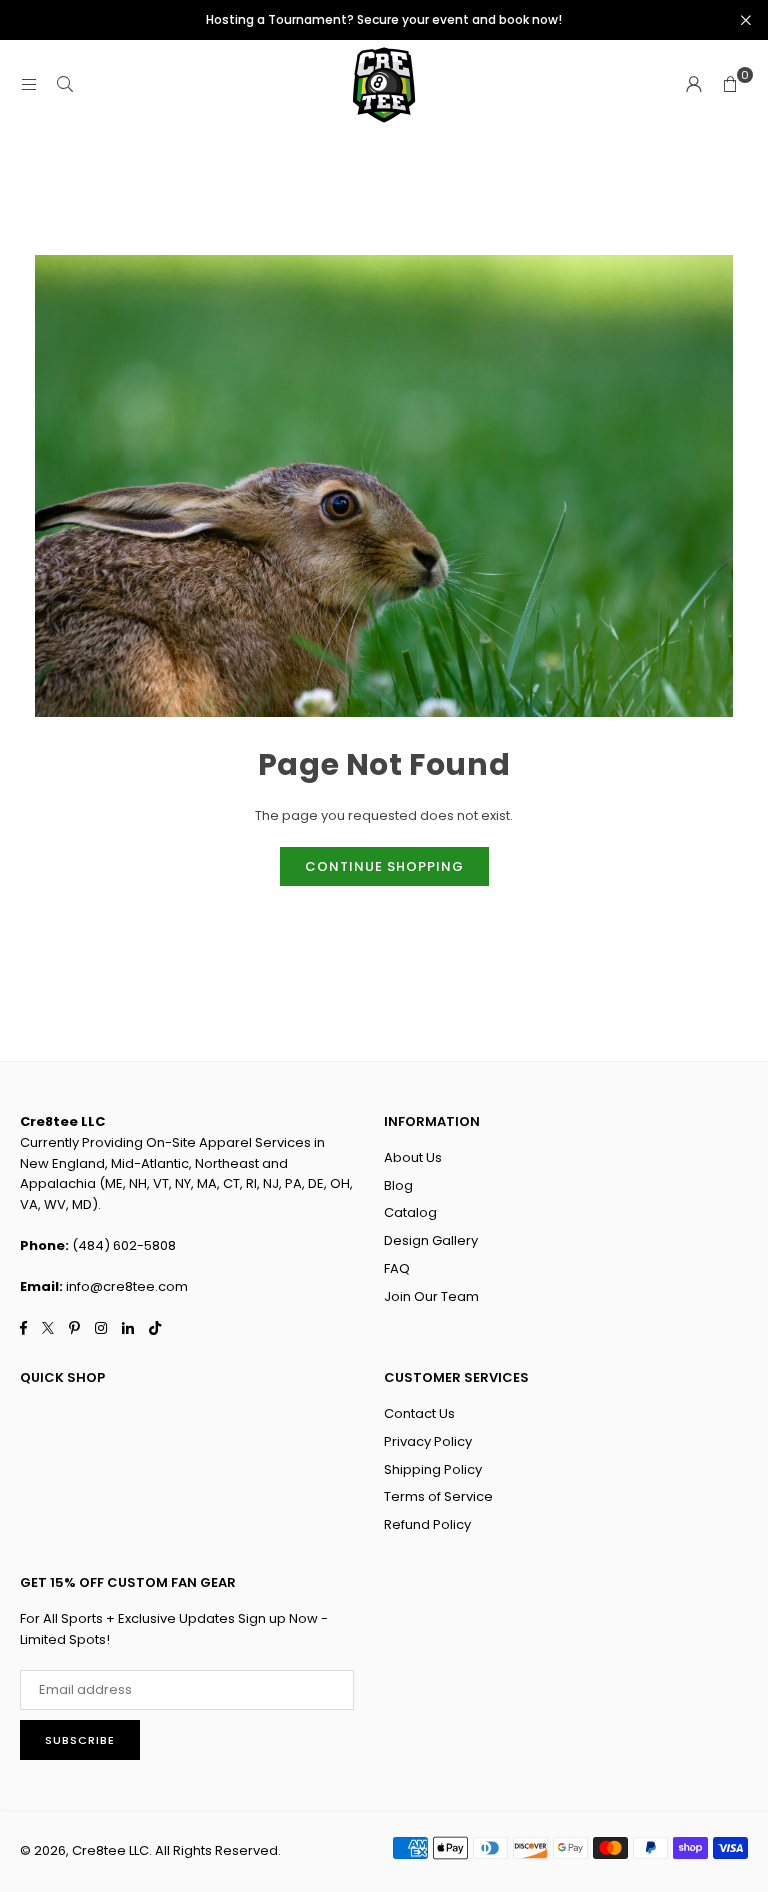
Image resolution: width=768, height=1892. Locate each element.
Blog (398, 1185)
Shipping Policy (433, 1469)
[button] (730, 85)
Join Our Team (431, 1296)
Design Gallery (431, 1240)
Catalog (410, 1212)
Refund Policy (427, 1524)
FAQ (397, 1268)
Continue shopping (384, 866)
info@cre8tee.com (127, 1286)
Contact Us (419, 1413)
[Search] (65, 84)
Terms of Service (438, 1496)
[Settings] (694, 85)
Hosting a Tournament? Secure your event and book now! (384, 20)
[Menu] (29, 84)
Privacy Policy (428, 1441)
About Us (413, 1157)
